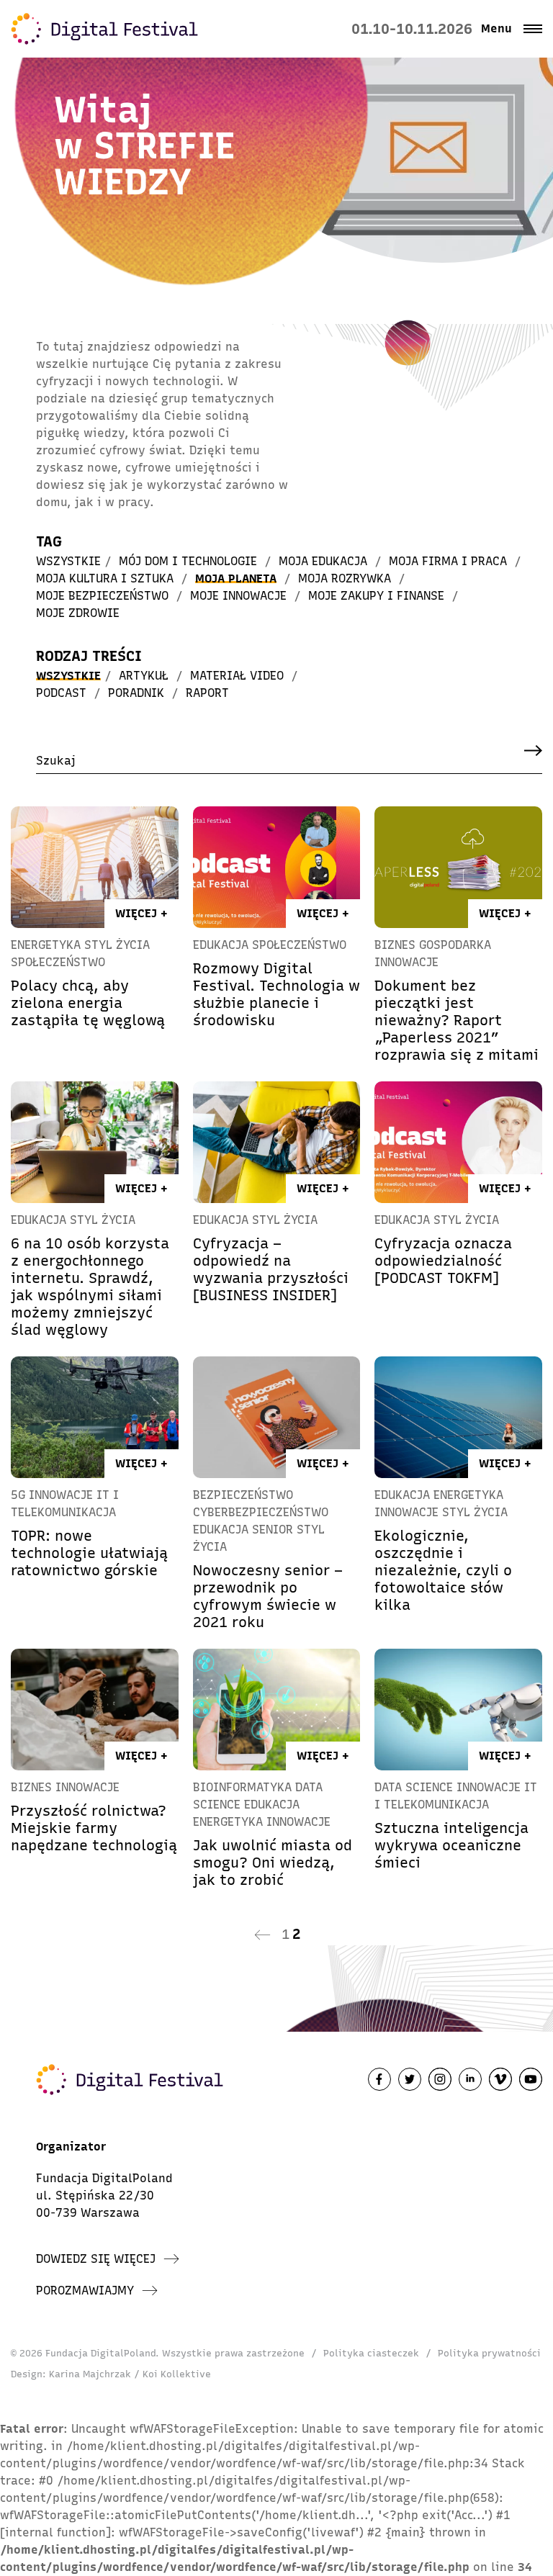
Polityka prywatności (489, 2353)
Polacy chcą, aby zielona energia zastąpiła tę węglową (88, 1003)
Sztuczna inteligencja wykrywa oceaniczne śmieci (451, 1845)
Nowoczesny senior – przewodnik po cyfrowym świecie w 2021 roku (268, 1596)
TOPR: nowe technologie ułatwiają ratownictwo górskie (89, 1553)
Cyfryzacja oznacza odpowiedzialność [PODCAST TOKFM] (443, 1261)
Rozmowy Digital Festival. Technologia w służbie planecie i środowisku (276, 994)
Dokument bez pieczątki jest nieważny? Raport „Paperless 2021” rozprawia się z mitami (457, 1020)
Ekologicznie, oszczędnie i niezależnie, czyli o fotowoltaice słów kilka (443, 1570)
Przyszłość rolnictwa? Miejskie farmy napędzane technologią (94, 1828)
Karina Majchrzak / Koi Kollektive (130, 2374)
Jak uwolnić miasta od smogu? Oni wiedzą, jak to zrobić (273, 1863)
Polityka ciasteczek (371, 2353)
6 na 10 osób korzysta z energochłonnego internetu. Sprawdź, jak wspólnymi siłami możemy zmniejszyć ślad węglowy (90, 1287)
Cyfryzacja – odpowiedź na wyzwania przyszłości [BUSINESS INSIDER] (271, 1269)
